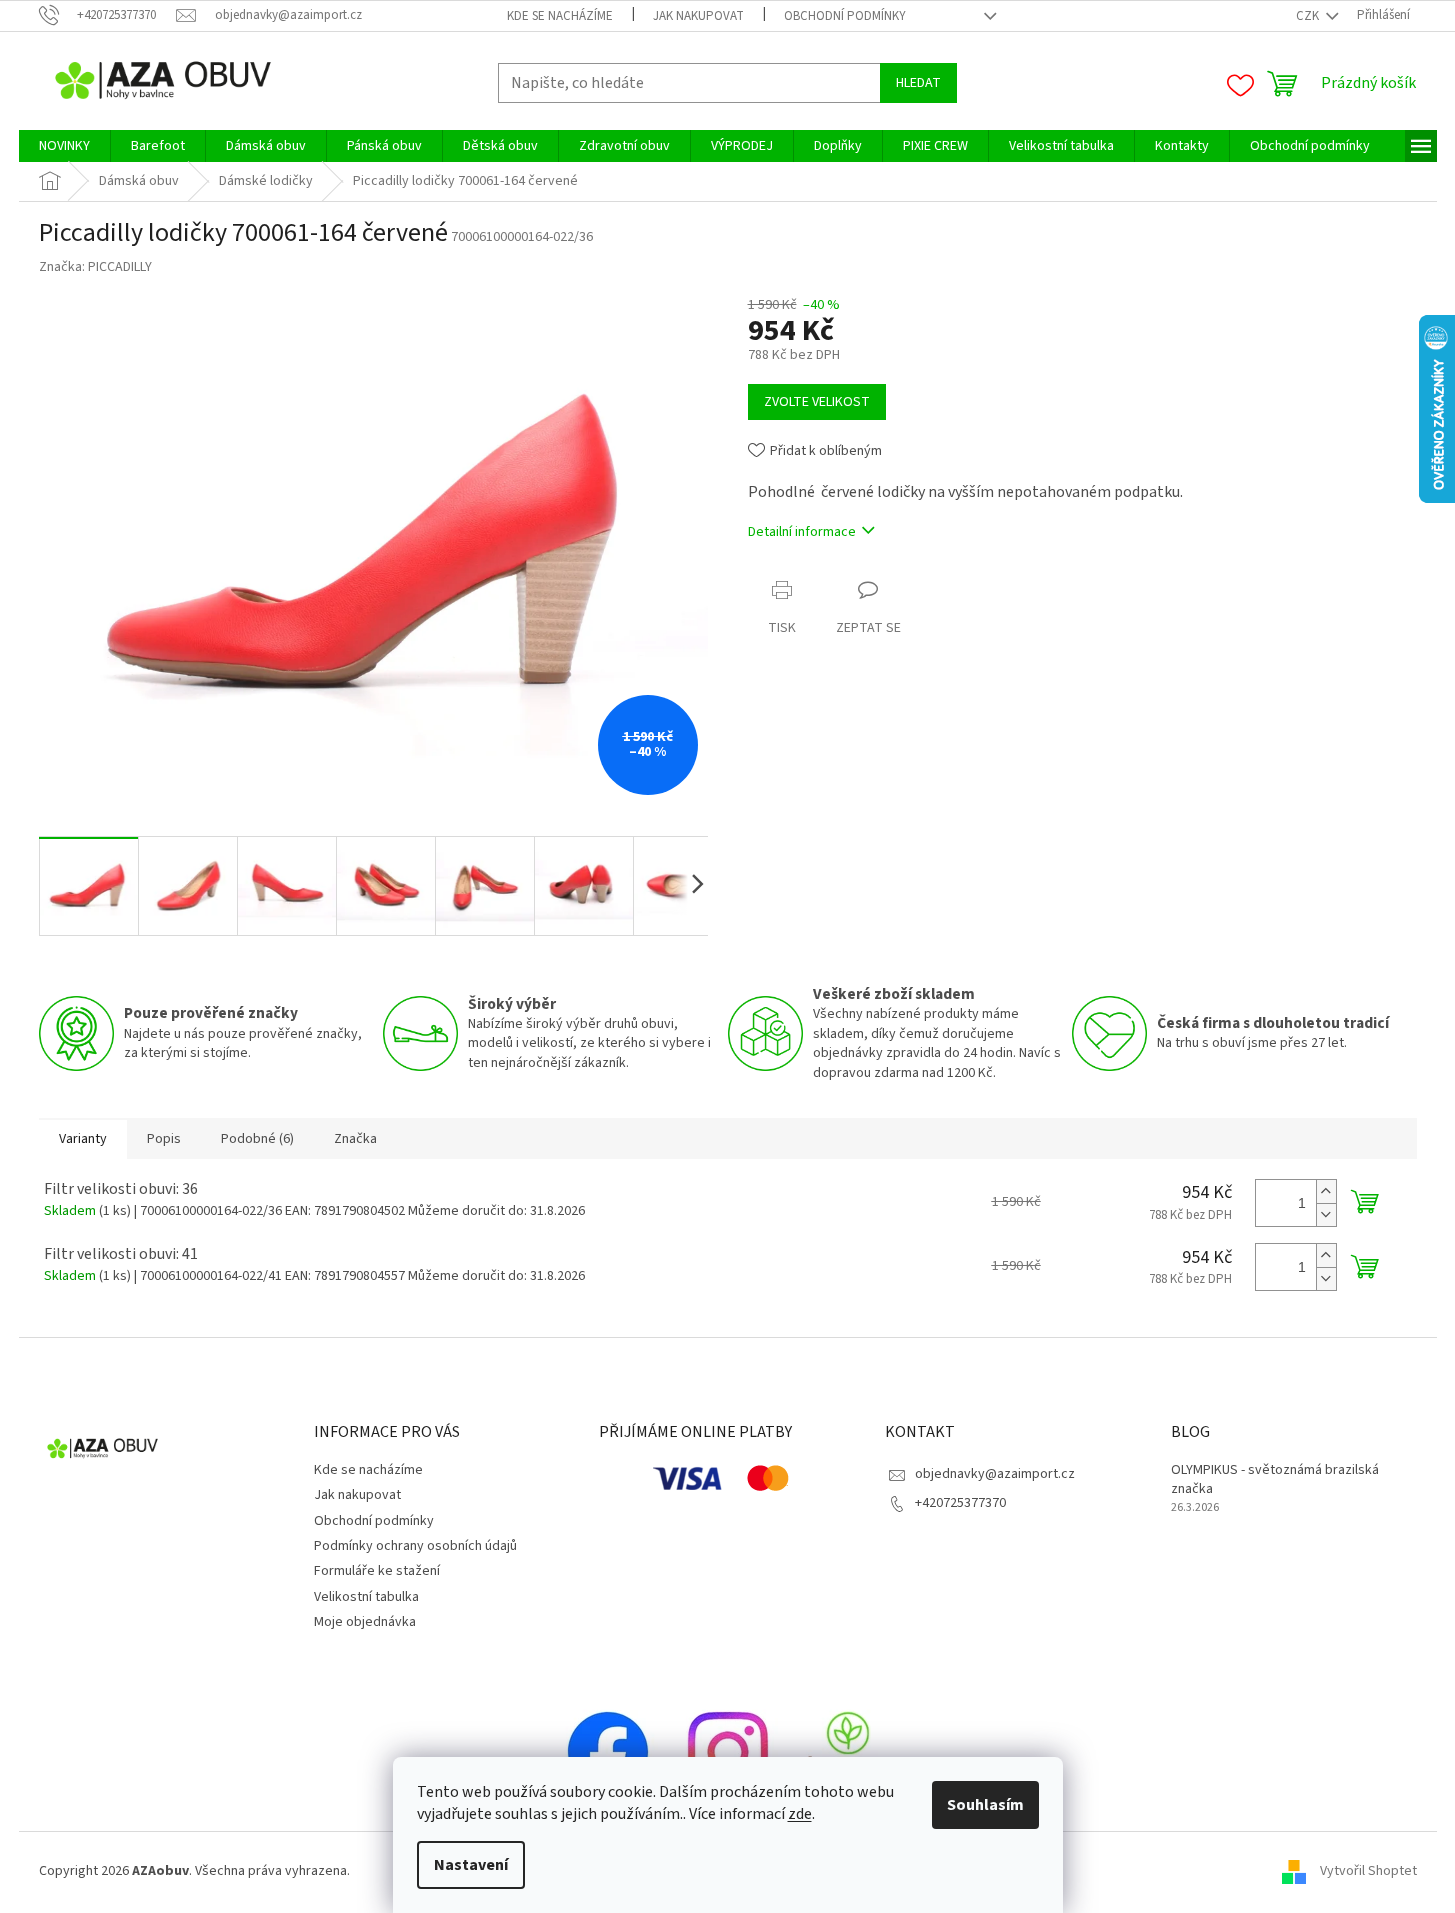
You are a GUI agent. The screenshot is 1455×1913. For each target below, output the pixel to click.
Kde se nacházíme (560, 16)
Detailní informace (802, 532)
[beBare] (848, 1751)
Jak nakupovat (698, 16)
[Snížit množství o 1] (1326, 1214)
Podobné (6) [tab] (257, 1139)
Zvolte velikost (817, 402)
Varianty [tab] (83, 1139)
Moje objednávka (365, 1622)
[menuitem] (64, 146)
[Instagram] (728, 1751)
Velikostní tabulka (366, 1597)
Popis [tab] (164, 1139)
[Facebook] (608, 1751)
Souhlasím (985, 1805)
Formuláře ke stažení (377, 1571)
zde (800, 1814)
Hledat (918, 83)
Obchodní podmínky (845, 16)
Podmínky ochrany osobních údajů (415, 1546)
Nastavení (471, 1865)
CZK (1309, 16)
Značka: (95, 267)
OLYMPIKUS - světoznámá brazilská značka (1275, 1480)
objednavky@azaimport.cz (995, 1474)
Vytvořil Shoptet (1368, 1871)
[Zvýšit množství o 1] (1326, 1191)
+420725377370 (960, 1503)
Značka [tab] (355, 1139)
